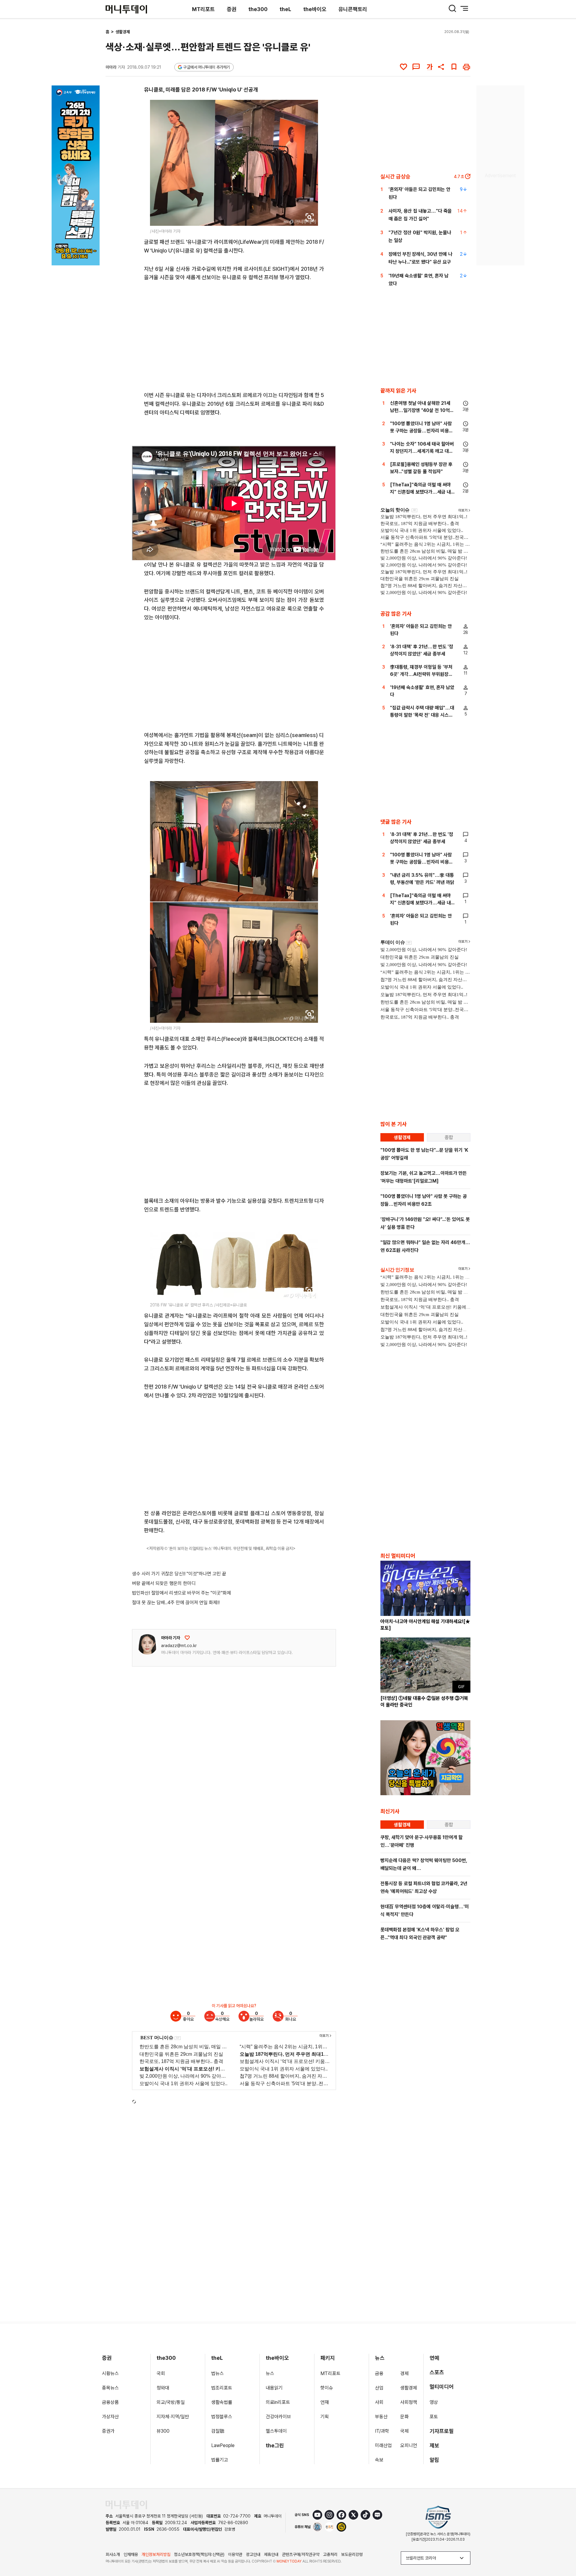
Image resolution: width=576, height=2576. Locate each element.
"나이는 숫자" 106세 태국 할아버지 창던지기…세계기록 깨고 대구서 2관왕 (422, 451)
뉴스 (270, 2373)
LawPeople (223, 2445)
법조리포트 (222, 2388)
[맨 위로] (563, 2551)
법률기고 (220, 2460)
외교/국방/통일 (171, 2402)
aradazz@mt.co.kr (179, 1646)
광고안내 (253, 2554)
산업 (379, 2388)
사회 (379, 2402)
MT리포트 (203, 9)
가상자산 (110, 2417)
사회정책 (409, 2402)
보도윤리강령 (352, 2554)
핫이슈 (327, 2388)
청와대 (163, 2388)
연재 (325, 2402)
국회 (161, 2373)
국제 (404, 2431)
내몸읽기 (274, 2388)
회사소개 (113, 2554)
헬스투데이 (276, 2431)
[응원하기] (187, 1638)
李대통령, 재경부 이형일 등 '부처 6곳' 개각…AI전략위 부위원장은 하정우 (421, 674)
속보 (379, 2460)
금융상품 (110, 2402)
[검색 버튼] (452, 8)
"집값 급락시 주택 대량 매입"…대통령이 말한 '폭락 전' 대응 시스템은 (422, 715)
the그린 (275, 2445)
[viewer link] (310, 217)
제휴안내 (271, 2554)
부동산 (381, 2417)
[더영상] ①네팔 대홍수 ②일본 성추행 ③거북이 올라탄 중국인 (424, 1701)
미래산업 (383, 2445)
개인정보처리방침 (156, 2554)
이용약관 (235, 2554)
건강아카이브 (278, 2417)
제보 (434, 2445)
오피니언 (409, 2445)
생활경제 (123, 32)
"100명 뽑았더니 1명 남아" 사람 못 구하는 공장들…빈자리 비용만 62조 (421, 431)
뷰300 (163, 2431)
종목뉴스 (110, 2388)
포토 (434, 2417)
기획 (325, 2417)
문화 (404, 2417)
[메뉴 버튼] (464, 8)
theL (285, 9)
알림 (434, 2460)
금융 (379, 2373)
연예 (434, 2358)
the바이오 (315, 9)
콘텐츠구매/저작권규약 (301, 2554)
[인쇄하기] (466, 67)
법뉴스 (217, 2373)
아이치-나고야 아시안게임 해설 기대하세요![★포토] (425, 1625)
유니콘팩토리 (353, 9)
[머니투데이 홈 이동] (126, 2505)
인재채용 (131, 2554)
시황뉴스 (110, 2373)
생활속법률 (222, 2402)
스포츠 (437, 2372)
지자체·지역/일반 (173, 2417)
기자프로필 (442, 2431)
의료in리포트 (278, 2402)
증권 (232, 9)
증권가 (108, 2431)
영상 (434, 2402)
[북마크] (454, 67)
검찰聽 (218, 2431)
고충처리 (330, 2554)
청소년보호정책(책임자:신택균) (199, 2554)
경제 (404, 2373)
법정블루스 (222, 2417)
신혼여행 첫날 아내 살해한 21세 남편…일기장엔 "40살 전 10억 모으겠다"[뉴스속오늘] (420, 410)
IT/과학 (382, 2431)
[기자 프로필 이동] (147, 1644)
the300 (258, 9)
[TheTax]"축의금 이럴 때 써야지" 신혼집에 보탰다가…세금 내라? (420, 492)
